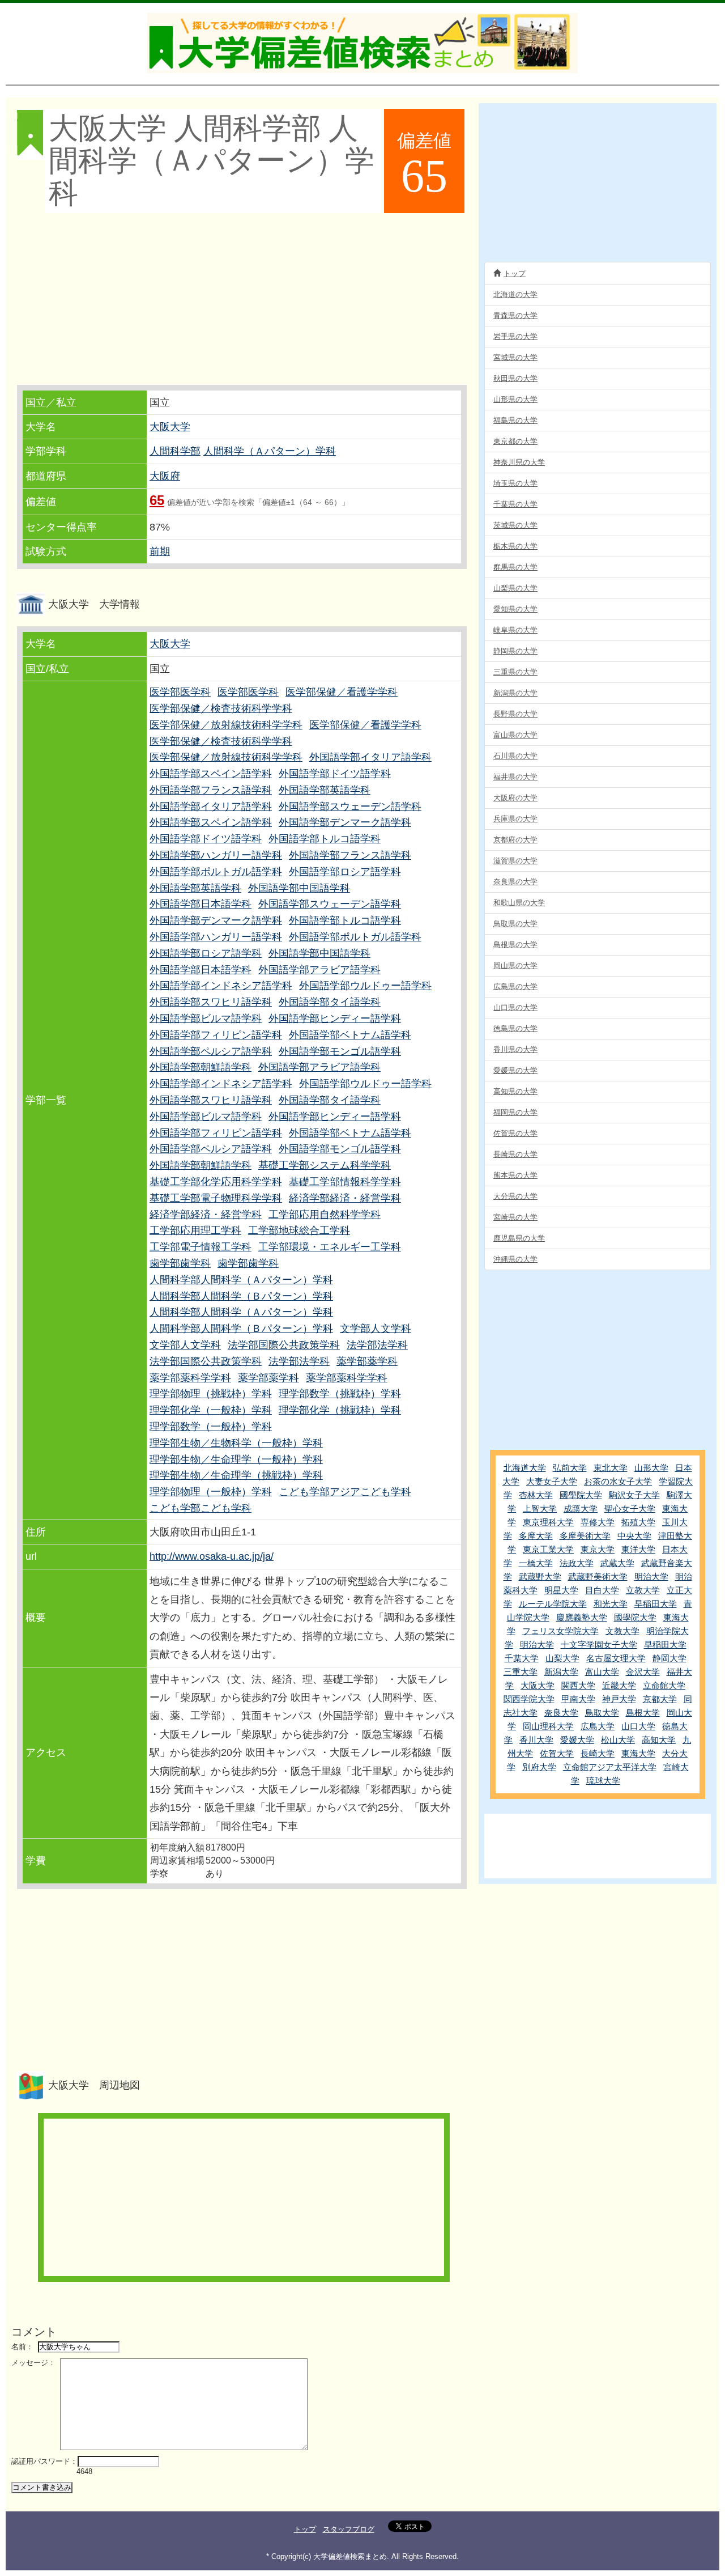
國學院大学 (581, 1495)
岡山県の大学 (515, 966)
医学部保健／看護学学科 (342, 692)
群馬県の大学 (515, 567)
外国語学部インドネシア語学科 (221, 986)
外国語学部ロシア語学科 (345, 872)
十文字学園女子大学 (599, 1645)
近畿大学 (619, 1685)
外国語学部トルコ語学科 (325, 839)
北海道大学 (525, 1468)
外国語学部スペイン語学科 (211, 774)
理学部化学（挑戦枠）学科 (340, 1410)
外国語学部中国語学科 (299, 888)
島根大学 (643, 1713)
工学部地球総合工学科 (299, 1230)
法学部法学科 (377, 1345)
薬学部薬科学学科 (190, 1378)
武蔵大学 (617, 1563)
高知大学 (659, 1740)
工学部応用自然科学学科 (325, 1215)
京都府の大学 (515, 840)
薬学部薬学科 (367, 1361)
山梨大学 (562, 1658)
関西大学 (578, 1685)
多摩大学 (536, 1536)
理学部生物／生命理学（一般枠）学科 (236, 1459)
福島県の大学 (515, 420)
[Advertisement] (241, 300)
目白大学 (602, 1590)
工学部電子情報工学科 (201, 1247)
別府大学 (539, 1767)
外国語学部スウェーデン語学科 (350, 807)
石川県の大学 (515, 756)
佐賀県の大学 (515, 1133)
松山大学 (618, 1740)
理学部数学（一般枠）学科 (211, 1427)
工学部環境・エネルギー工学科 (330, 1247)
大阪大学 (170, 427)
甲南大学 (578, 1699)
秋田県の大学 (515, 378)
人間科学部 (175, 451)
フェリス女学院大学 (560, 1631)
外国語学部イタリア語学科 (370, 757)
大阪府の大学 (515, 798)
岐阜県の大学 (515, 630)
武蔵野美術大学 (598, 1576)
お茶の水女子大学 (618, 1481)
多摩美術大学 (585, 1536)
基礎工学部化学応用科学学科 (216, 1182)
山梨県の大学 (515, 588)
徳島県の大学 (515, 1028)
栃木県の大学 (515, 546)
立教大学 (643, 1590)
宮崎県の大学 (515, 1217)
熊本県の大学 (515, 1175)
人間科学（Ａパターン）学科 (270, 451)
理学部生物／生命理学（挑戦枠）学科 (236, 1475)
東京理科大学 (548, 1522)
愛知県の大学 (515, 609)
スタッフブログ (349, 2529)
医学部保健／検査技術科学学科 (221, 708)
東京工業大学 (548, 1549)
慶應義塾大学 (582, 1617)
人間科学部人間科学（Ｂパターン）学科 (241, 1296)
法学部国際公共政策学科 (284, 1345)
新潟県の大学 (515, 693)
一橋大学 (536, 1563)
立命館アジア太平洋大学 (610, 1767)
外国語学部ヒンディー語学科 (335, 1018)
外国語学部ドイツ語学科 (335, 774)
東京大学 (598, 1549)
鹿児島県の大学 (519, 1238)
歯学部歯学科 (180, 1263)
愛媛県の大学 (515, 1070)
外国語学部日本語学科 (201, 904)
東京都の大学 (515, 441)
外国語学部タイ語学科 (330, 1002)
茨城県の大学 (515, 525)
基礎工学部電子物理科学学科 (216, 1198)
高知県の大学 (515, 1091)
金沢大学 (643, 1672)
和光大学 (611, 1604)
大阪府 (165, 476)
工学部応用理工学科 (195, 1230)
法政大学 (577, 1563)
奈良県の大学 (515, 882)
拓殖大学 (638, 1522)
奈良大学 (561, 1713)
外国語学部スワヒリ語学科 (211, 1002)
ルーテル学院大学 (553, 1604)
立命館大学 (664, 1685)
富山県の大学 (515, 735)
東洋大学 (638, 1549)
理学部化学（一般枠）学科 (211, 1410)
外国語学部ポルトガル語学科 (216, 872)
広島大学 (598, 1726)
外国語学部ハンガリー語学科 (216, 855)
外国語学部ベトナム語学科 (350, 1035)
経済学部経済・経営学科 (345, 1198)
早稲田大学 (656, 1604)
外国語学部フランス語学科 (211, 790)
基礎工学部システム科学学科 (325, 1165)
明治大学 (651, 1576)
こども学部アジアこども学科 (345, 1492)
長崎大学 (598, 1753)
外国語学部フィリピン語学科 (216, 1035)
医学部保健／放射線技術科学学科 (226, 725)
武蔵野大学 (540, 1576)
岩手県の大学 (515, 336)
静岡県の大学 (515, 651)
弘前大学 (570, 1468)
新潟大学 (561, 1672)
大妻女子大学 (552, 1481)
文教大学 (622, 1631)
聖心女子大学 (630, 1508)
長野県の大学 (515, 714)
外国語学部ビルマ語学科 (206, 1018)
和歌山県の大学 (519, 903)
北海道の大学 (515, 294)
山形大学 (651, 1468)
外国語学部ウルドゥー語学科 (365, 986)
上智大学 (540, 1508)
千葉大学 (522, 1658)
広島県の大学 (515, 986)
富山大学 (602, 1672)
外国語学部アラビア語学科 (319, 970)
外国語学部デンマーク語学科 (345, 822)
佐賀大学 (557, 1753)
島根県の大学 (515, 945)
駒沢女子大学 (634, 1495)
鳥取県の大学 (515, 924)
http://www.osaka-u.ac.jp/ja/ (212, 1556)
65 (157, 500)
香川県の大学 (515, 1049)
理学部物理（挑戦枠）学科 (211, 1394)
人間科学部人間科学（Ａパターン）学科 (241, 1280)
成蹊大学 (581, 1508)
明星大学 (561, 1590)
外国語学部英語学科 (325, 790)
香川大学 (536, 1740)
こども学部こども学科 (201, 1508)
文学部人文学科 (376, 1329)
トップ (515, 273)
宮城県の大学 (515, 357)
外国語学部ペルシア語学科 (211, 1051)
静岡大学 (669, 1658)
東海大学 (638, 1753)
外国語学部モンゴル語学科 (340, 1051)
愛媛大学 (577, 1740)
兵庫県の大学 (515, 819)
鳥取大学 (602, 1713)
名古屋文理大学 (616, 1658)
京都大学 (660, 1699)
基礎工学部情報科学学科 (345, 1182)
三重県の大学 (515, 672)
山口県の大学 (515, 1007)
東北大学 (611, 1468)
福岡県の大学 (515, 1112)
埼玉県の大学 (515, 483)
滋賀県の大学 (515, 861)
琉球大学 (603, 1781)
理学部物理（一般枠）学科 (211, 1492)
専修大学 (598, 1522)
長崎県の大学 (515, 1154)
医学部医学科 (180, 692)
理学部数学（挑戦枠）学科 (340, 1394)
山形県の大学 (515, 399)
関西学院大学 (529, 1699)
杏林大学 (536, 1495)
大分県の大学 (515, 1196)
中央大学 (634, 1536)
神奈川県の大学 (519, 462)
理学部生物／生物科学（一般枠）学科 (236, 1443)
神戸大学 (619, 1699)
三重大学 (521, 1672)
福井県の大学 (515, 777)
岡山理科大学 (548, 1726)
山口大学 (638, 1726)
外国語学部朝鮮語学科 (201, 1067)
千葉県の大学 (515, 504)
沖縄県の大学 (515, 1259)
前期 (160, 551)
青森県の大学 (515, 315)
